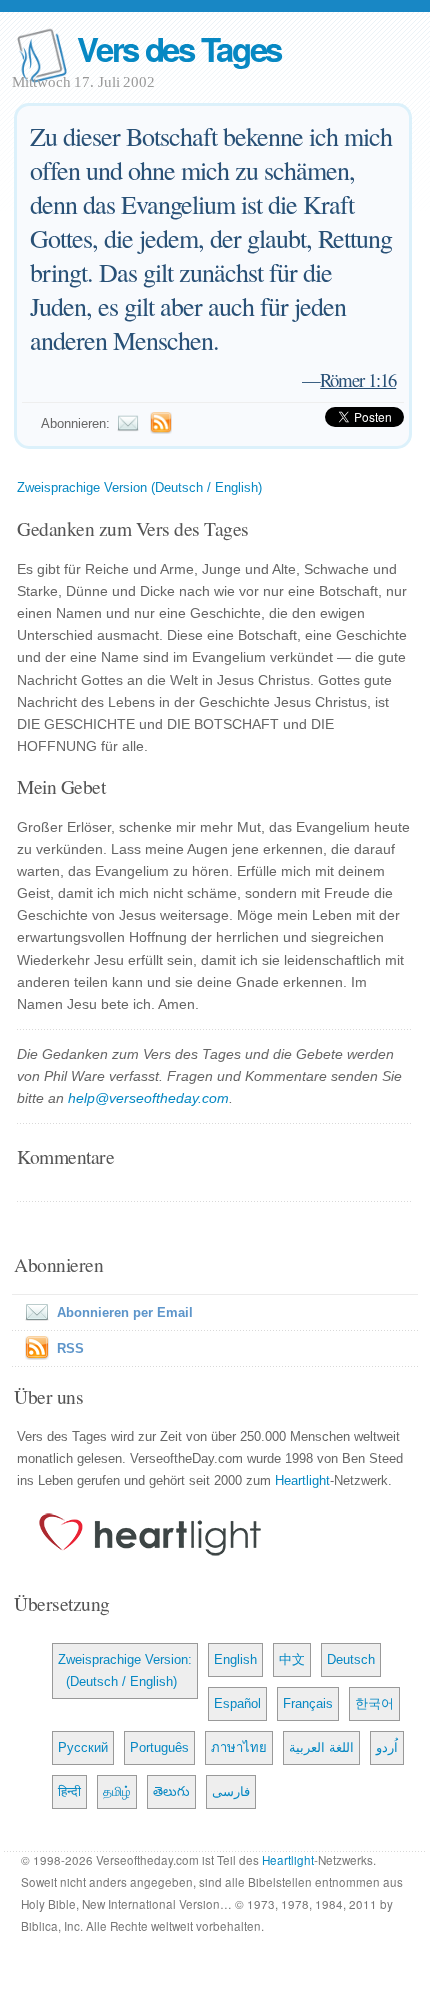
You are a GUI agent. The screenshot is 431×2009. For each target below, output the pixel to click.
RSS (70, 1348)
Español (237, 1703)
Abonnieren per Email (125, 1312)
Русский (83, 1747)
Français (308, 1703)
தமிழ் (117, 1791)
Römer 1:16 (358, 379)
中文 (292, 1659)
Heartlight (302, 1480)
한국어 (374, 1703)
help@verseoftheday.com (148, 1098)
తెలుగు (171, 1791)
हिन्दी (69, 1791)
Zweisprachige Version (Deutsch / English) (139, 487)
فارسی (231, 1791)
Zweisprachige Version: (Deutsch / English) (125, 1670)
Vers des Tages (179, 48)
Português (159, 1747)
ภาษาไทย (239, 1747)
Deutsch (351, 1659)
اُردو (387, 1747)
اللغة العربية (321, 1747)
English (235, 1659)
